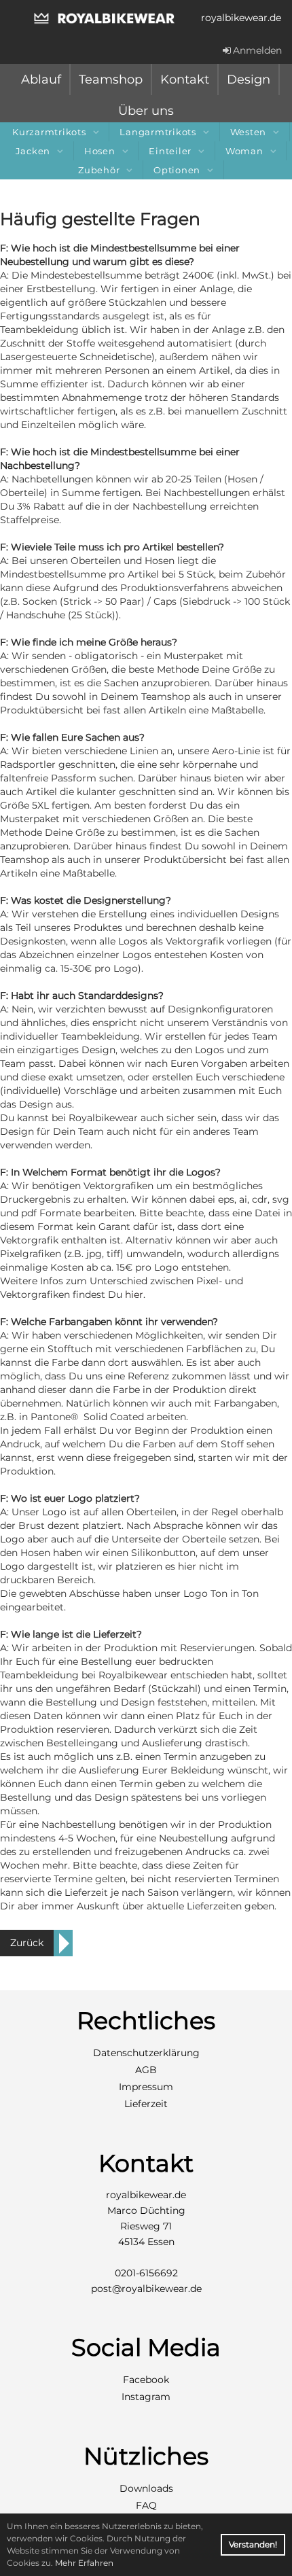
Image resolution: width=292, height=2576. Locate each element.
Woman (244, 151)
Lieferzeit (146, 2104)
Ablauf (41, 80)
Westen (249, 132)
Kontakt (185, 80)
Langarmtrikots (158, 132)
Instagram (146, 2397)
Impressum (146, 2087)
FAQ (146, 2505)
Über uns (146, 111)
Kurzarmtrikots (49, 132)
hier (134, 1294)
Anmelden (257, 50)
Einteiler (170, 151)
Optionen (177, 170)
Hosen (100, 151)
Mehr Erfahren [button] (84, 2563)
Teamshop (111, 80)
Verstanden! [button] (253, 2544)
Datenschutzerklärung (146, 2053)
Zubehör (99, 170)
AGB (146, 2070)
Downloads (146, 2488)
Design (249, 80)
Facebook (146, 2380)
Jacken (33, 151)
